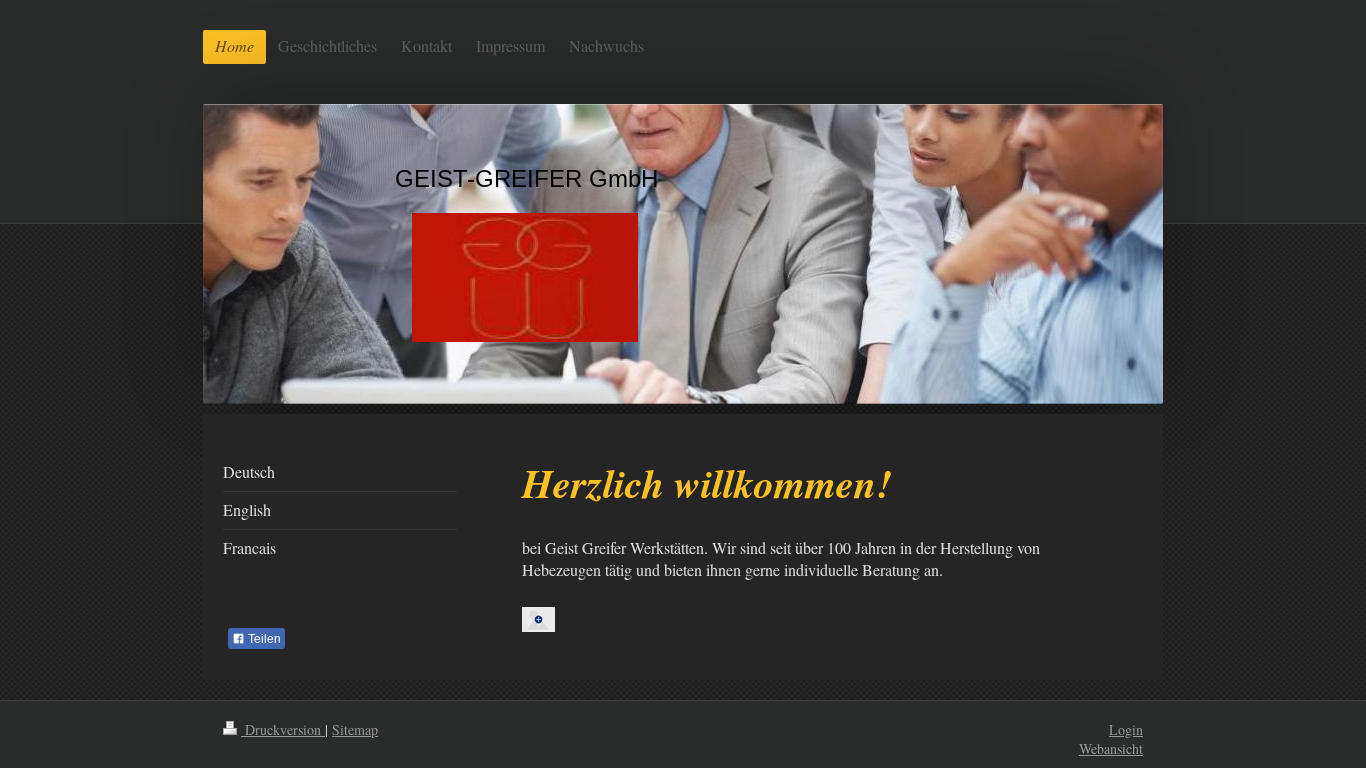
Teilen (263, 639)
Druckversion (283, 729)
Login (1126, 729)
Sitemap (355, 729)
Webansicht (1111, 748)
